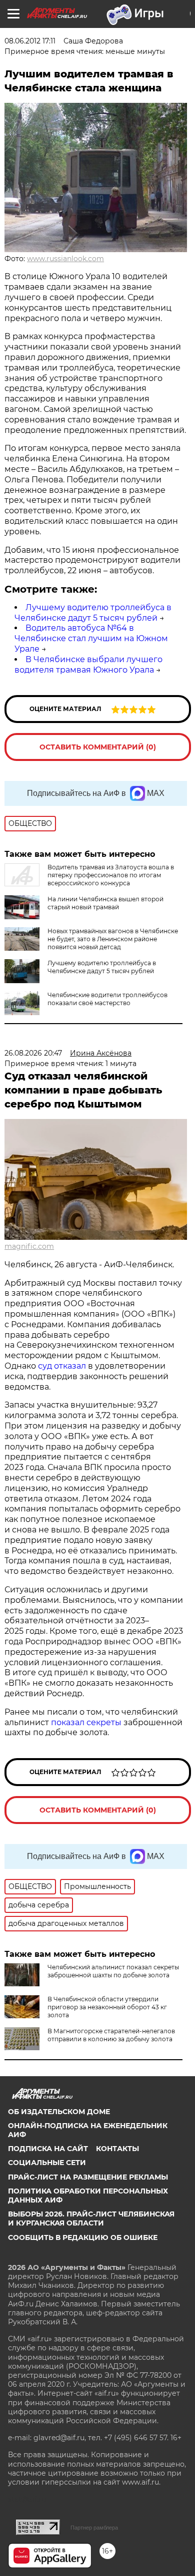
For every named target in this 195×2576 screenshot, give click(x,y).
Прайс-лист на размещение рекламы (88, 2177)
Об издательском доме (59, 2112)
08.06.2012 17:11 (30, 41)
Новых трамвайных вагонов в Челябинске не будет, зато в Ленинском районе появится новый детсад (113, 939)
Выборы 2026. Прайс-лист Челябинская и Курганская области (91, 2218)
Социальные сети (47, 2163)
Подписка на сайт (48, 2149)
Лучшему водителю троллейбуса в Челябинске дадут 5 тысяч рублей (93, 613)
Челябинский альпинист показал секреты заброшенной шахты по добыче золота (113, 1971)
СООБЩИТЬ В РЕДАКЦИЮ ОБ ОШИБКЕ (83, 2237)
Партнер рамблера (94, 2528)
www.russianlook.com (65, 259)
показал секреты (87, 1722)
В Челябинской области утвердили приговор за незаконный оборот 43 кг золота (107, 2007)
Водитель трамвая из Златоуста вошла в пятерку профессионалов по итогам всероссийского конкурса (111, 875)
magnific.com (29, 1246)
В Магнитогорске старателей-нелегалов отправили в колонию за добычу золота (111, 2035)
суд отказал (62, 1366)
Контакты (117, 2149)
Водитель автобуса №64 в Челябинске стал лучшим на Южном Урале (91, 638)
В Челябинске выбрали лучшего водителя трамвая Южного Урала (88, 665)
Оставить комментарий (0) (98, 747)
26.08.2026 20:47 (33, 1053)
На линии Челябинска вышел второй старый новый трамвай (105, 903)
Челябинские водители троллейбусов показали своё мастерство (107, 999)
